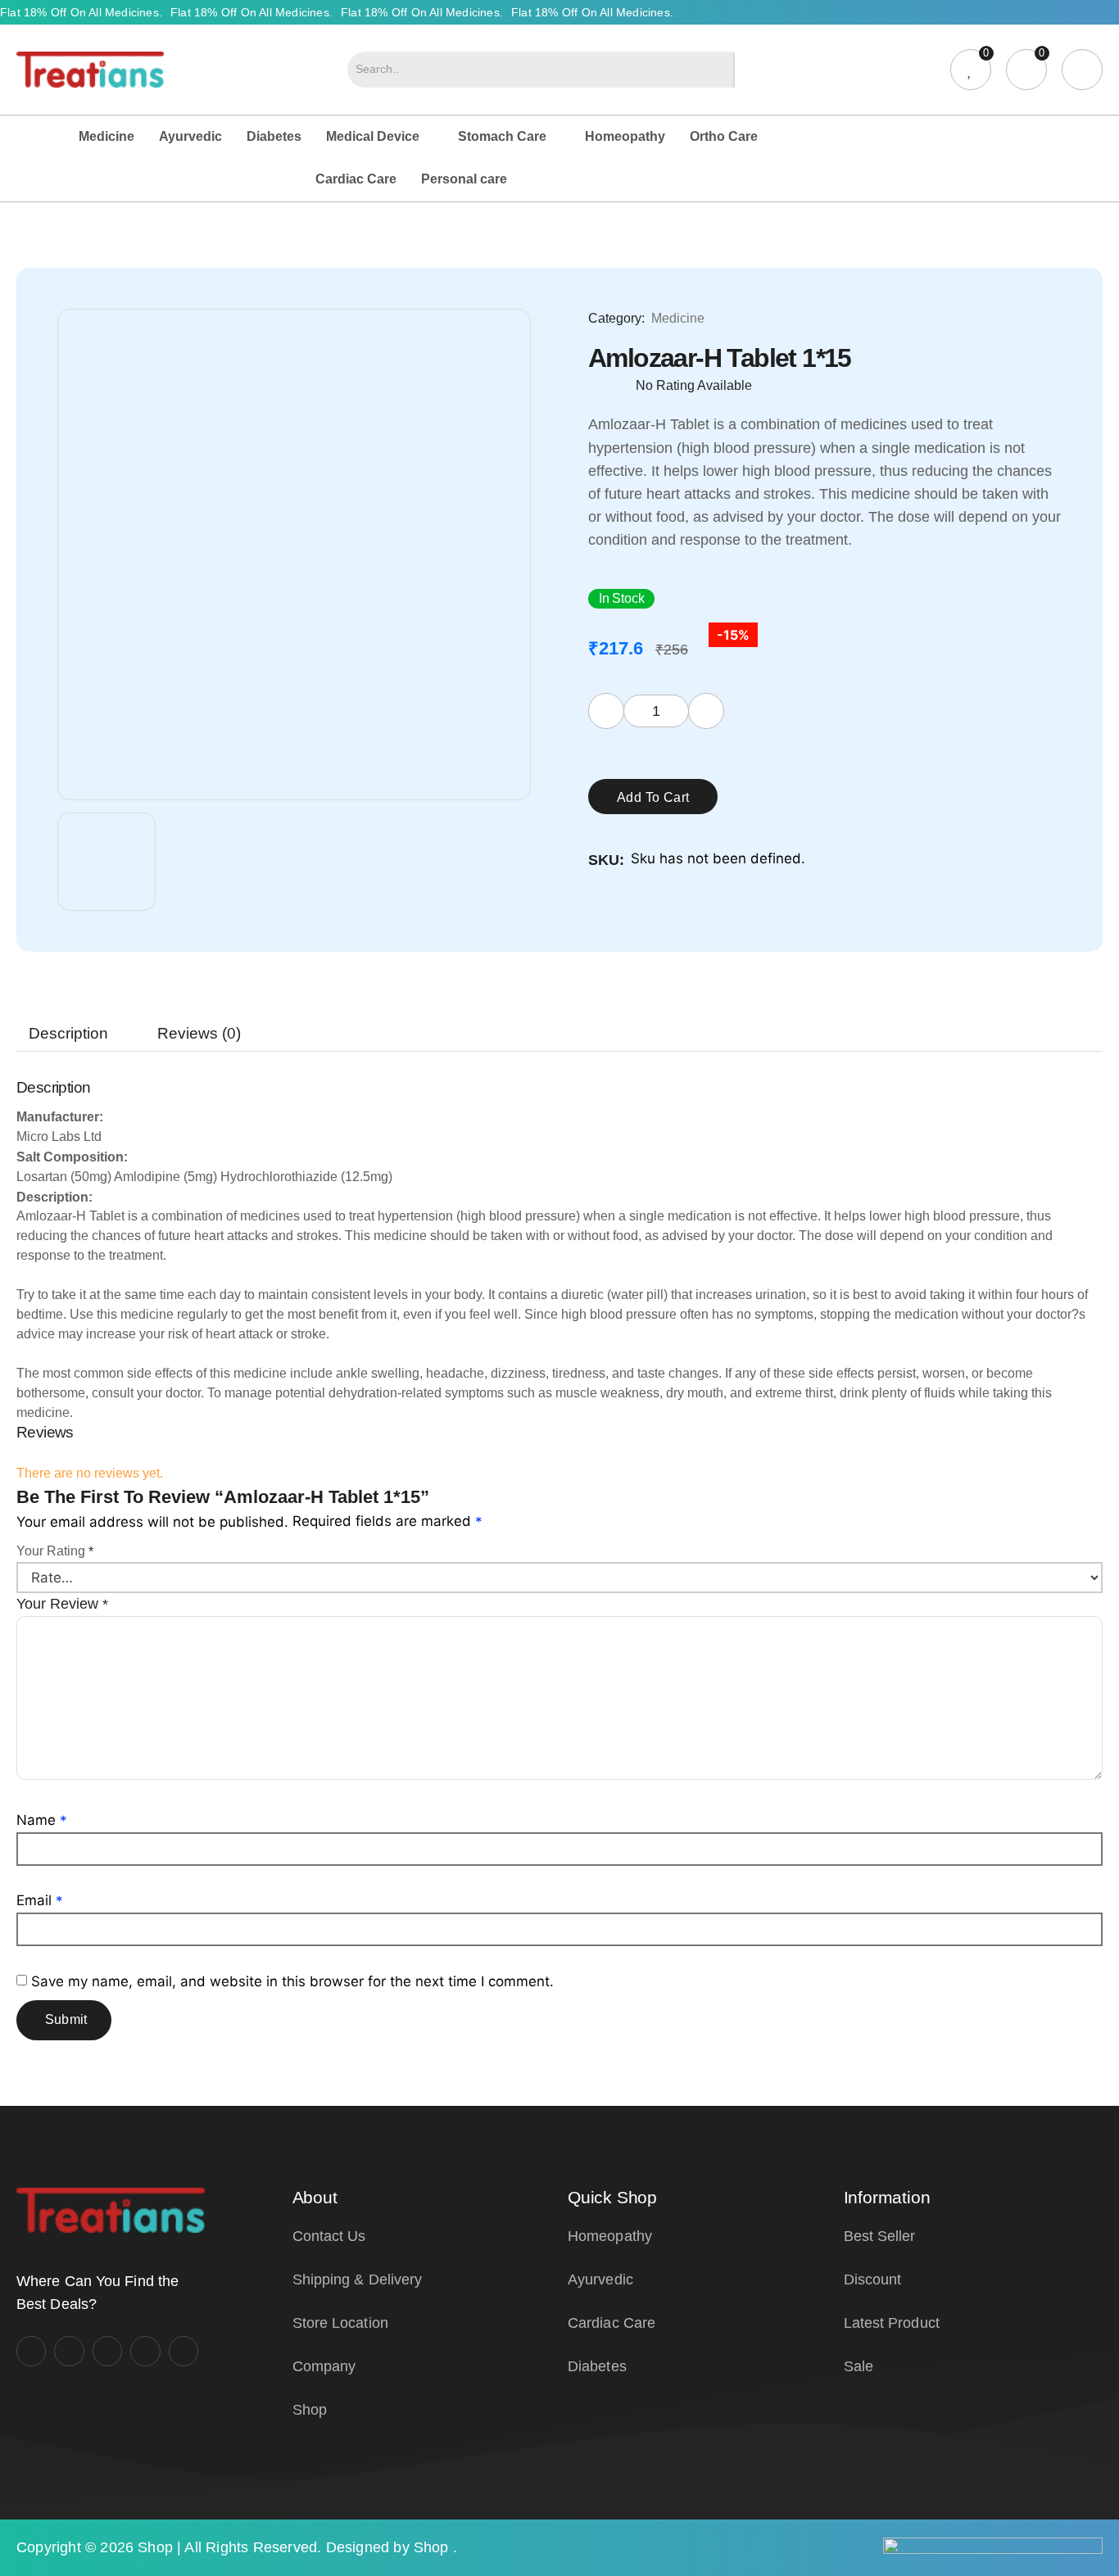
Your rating (55, 1551)
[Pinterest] (183, 2351)
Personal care (464, 179)
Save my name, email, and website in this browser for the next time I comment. (292, 1981)
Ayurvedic (190, 136)
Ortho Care (724, 136)
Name (42, 1820)
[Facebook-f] (972, 158)
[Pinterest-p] (1085, 158)
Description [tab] (68, 1033)
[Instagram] (1000, 158)
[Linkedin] (145, 2351)
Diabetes (274, 136)
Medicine (106, 136)
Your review (62, 1604)
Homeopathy (625, 136)
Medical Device (373, 136)
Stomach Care (502, 136)
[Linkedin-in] (1057, 158)
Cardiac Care (356, 179)
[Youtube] (1029, 158)
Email (40, 1900)
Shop (155, 2547)
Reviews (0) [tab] (199, 1033)
